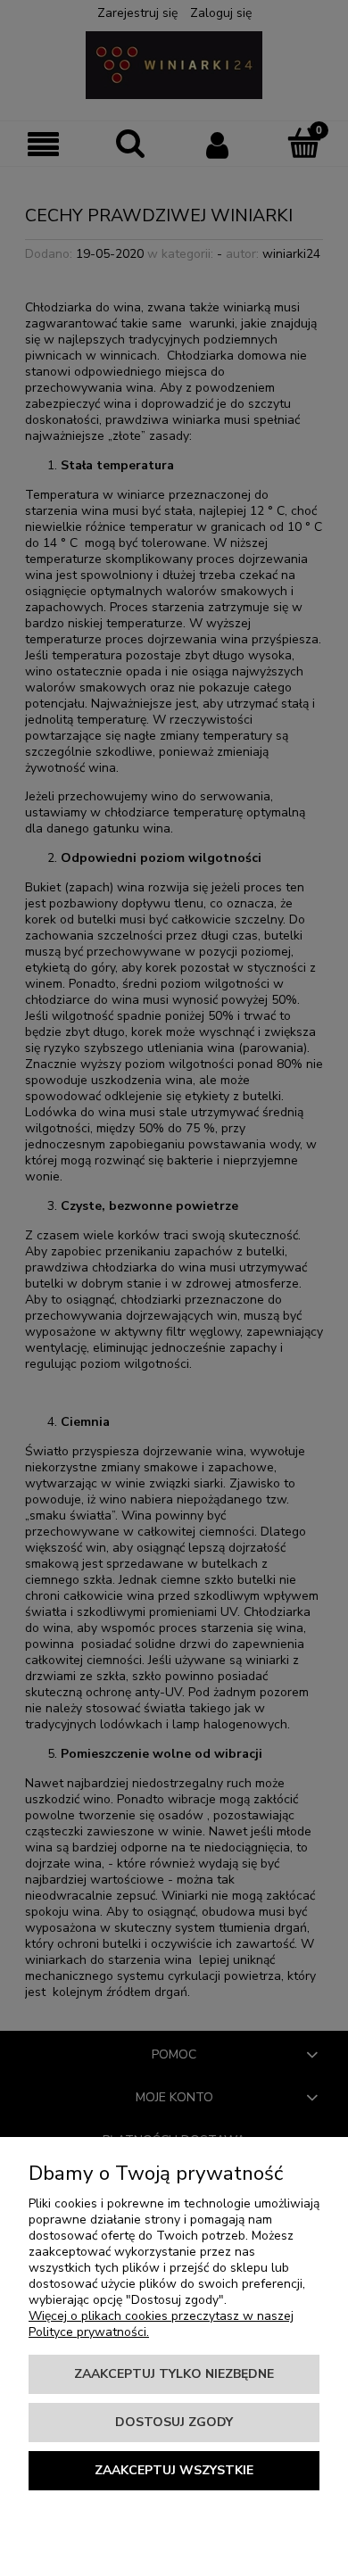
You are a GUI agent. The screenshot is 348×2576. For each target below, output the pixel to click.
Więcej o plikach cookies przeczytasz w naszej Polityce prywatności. (161, 2324)
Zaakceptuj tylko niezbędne (174, 2374)
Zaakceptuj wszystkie (174, 2470)
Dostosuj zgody (174, 2422)
